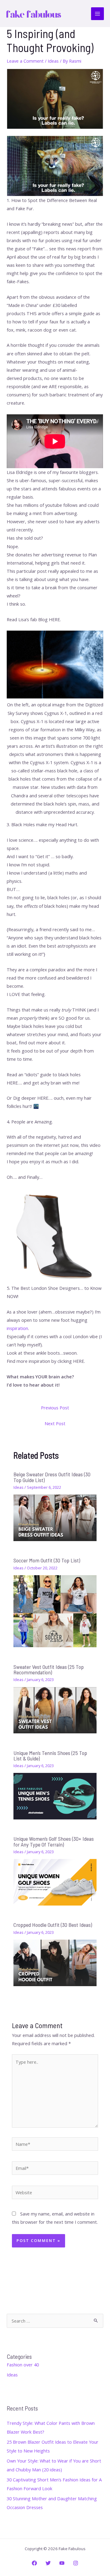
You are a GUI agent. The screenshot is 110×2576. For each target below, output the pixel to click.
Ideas (53, 61)
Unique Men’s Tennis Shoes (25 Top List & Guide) (50, 1756)
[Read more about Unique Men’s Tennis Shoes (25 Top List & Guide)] (55, 1796)
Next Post (55, 1423)
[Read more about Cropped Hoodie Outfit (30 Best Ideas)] (55, 1962)
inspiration (17, 1328)
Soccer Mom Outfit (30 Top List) (47, 1560)
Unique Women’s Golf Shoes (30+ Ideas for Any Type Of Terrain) (54, 1841)
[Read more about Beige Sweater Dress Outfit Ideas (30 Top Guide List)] (55, 1517)
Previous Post (55, 1408)
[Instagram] (76, 2563)
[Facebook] (34, 2563)
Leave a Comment (25, 61)
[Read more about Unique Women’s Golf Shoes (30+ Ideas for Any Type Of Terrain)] (55, 1882)
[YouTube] (62, 2563)
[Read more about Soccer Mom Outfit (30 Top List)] (55, 1611)
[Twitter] (48, 2563)
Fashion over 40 (23, 2365)
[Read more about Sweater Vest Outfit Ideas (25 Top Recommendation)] (55, 1710)
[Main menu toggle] (97, 14)
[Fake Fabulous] (34, 14)
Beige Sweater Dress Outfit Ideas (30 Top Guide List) (52, 1477)
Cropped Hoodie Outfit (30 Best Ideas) (53, 1925)
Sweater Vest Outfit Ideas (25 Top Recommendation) (49, 1669)
